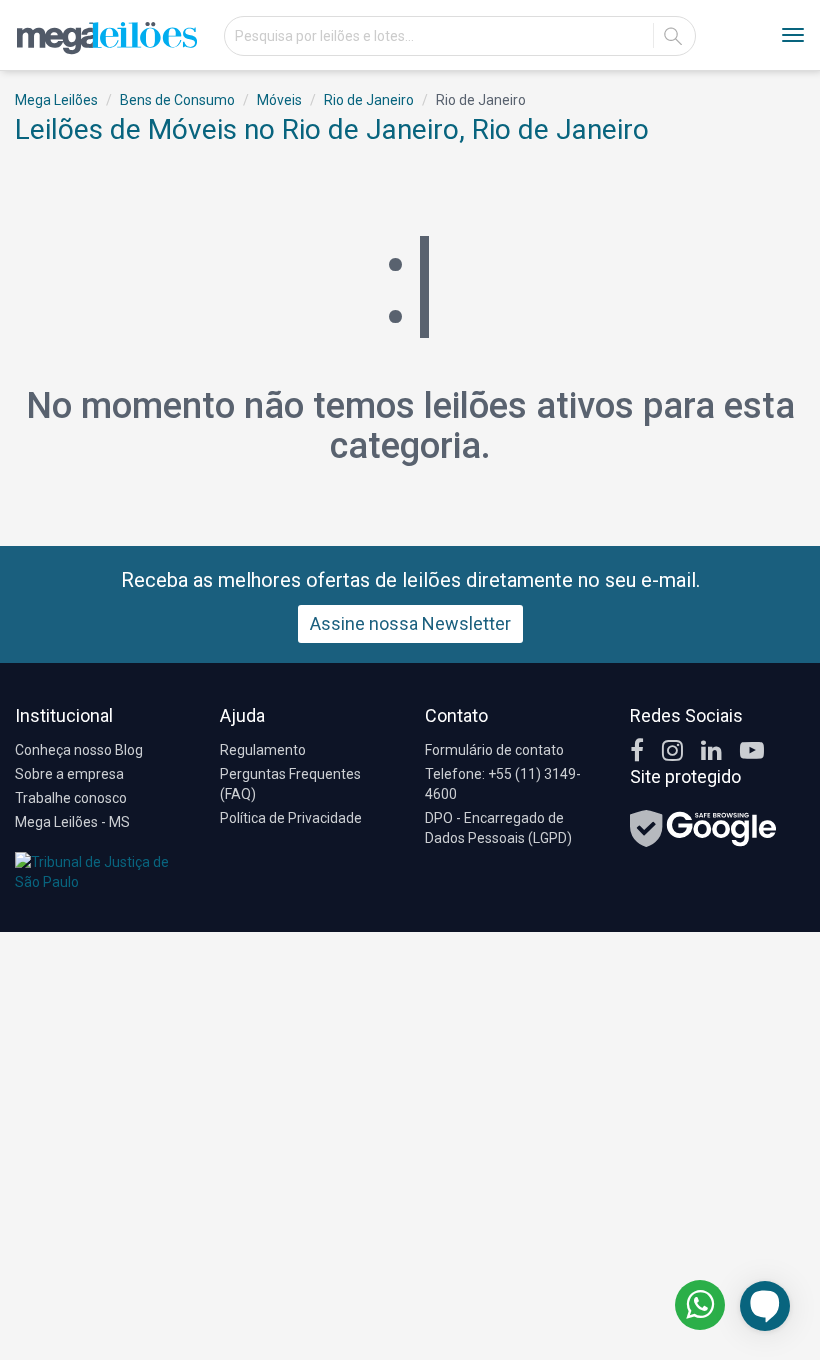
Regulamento (263, 750)
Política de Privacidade (291, 818)
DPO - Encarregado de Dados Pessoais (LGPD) (498, 828)
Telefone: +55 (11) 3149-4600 (503, 784)
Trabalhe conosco (71, 798)
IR (673, 36)
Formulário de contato (494, 750)
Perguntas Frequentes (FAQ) (290, 784)
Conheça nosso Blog (79, 750)
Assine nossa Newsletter (410, 623)
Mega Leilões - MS (72, 822)
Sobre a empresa (69, 774)
